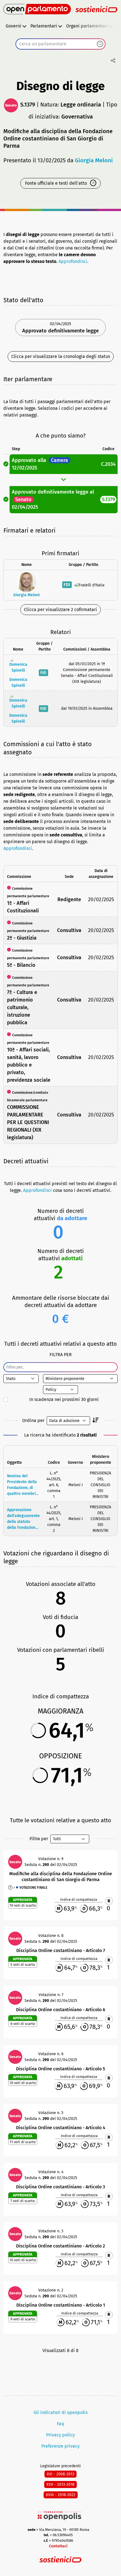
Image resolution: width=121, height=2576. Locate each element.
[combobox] (60, 44)
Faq (60, 2424)
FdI (43, 673)
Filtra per (39, 1839)
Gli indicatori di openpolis (60, 2412)
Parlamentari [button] (44, 26)
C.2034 (108, 464)
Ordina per (33, 1420)
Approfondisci (73, 261)
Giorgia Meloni (94, 160)
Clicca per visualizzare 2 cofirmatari (60, 610)
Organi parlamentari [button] (87, 26)
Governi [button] (14, 26)
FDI (67, 585)
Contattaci (58, 2546)
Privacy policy (60, 2435)
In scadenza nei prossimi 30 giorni (64, 1399)
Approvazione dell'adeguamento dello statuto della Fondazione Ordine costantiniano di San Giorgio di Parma (23, 1519)
